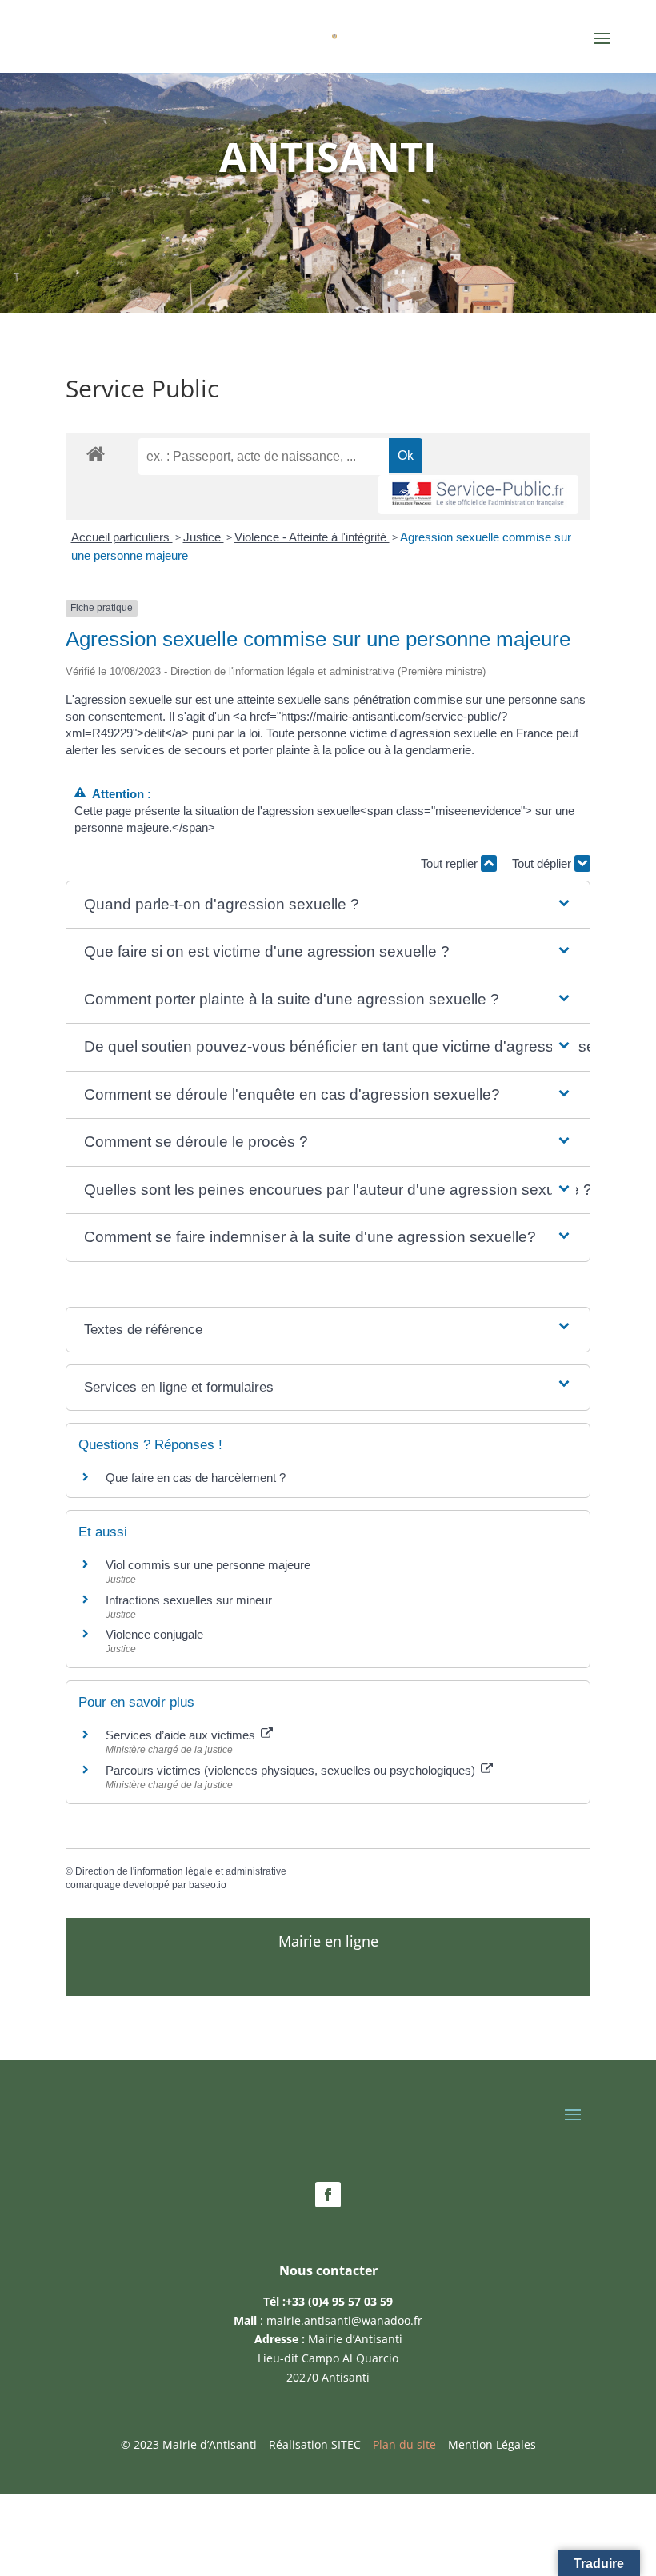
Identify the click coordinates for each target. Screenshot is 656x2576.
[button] (328, 905)
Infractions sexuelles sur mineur (189, 1600)
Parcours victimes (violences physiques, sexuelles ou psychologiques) (292, 1770)
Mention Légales (492, 2444)
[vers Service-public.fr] (478, 495)
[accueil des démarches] (96, 453)
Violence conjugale (154, 1634)
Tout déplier (543, 863)
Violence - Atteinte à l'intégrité (312, 537)
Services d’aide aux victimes (182, 1735)
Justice (204, 537)
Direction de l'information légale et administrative (181, 1871)
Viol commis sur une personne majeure (208, 1565)
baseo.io (208, 1885)
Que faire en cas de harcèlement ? (196, 1478)
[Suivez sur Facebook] (328, 2195)
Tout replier (451, 863)
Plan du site (406, 2444)
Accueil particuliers (122, 537)
